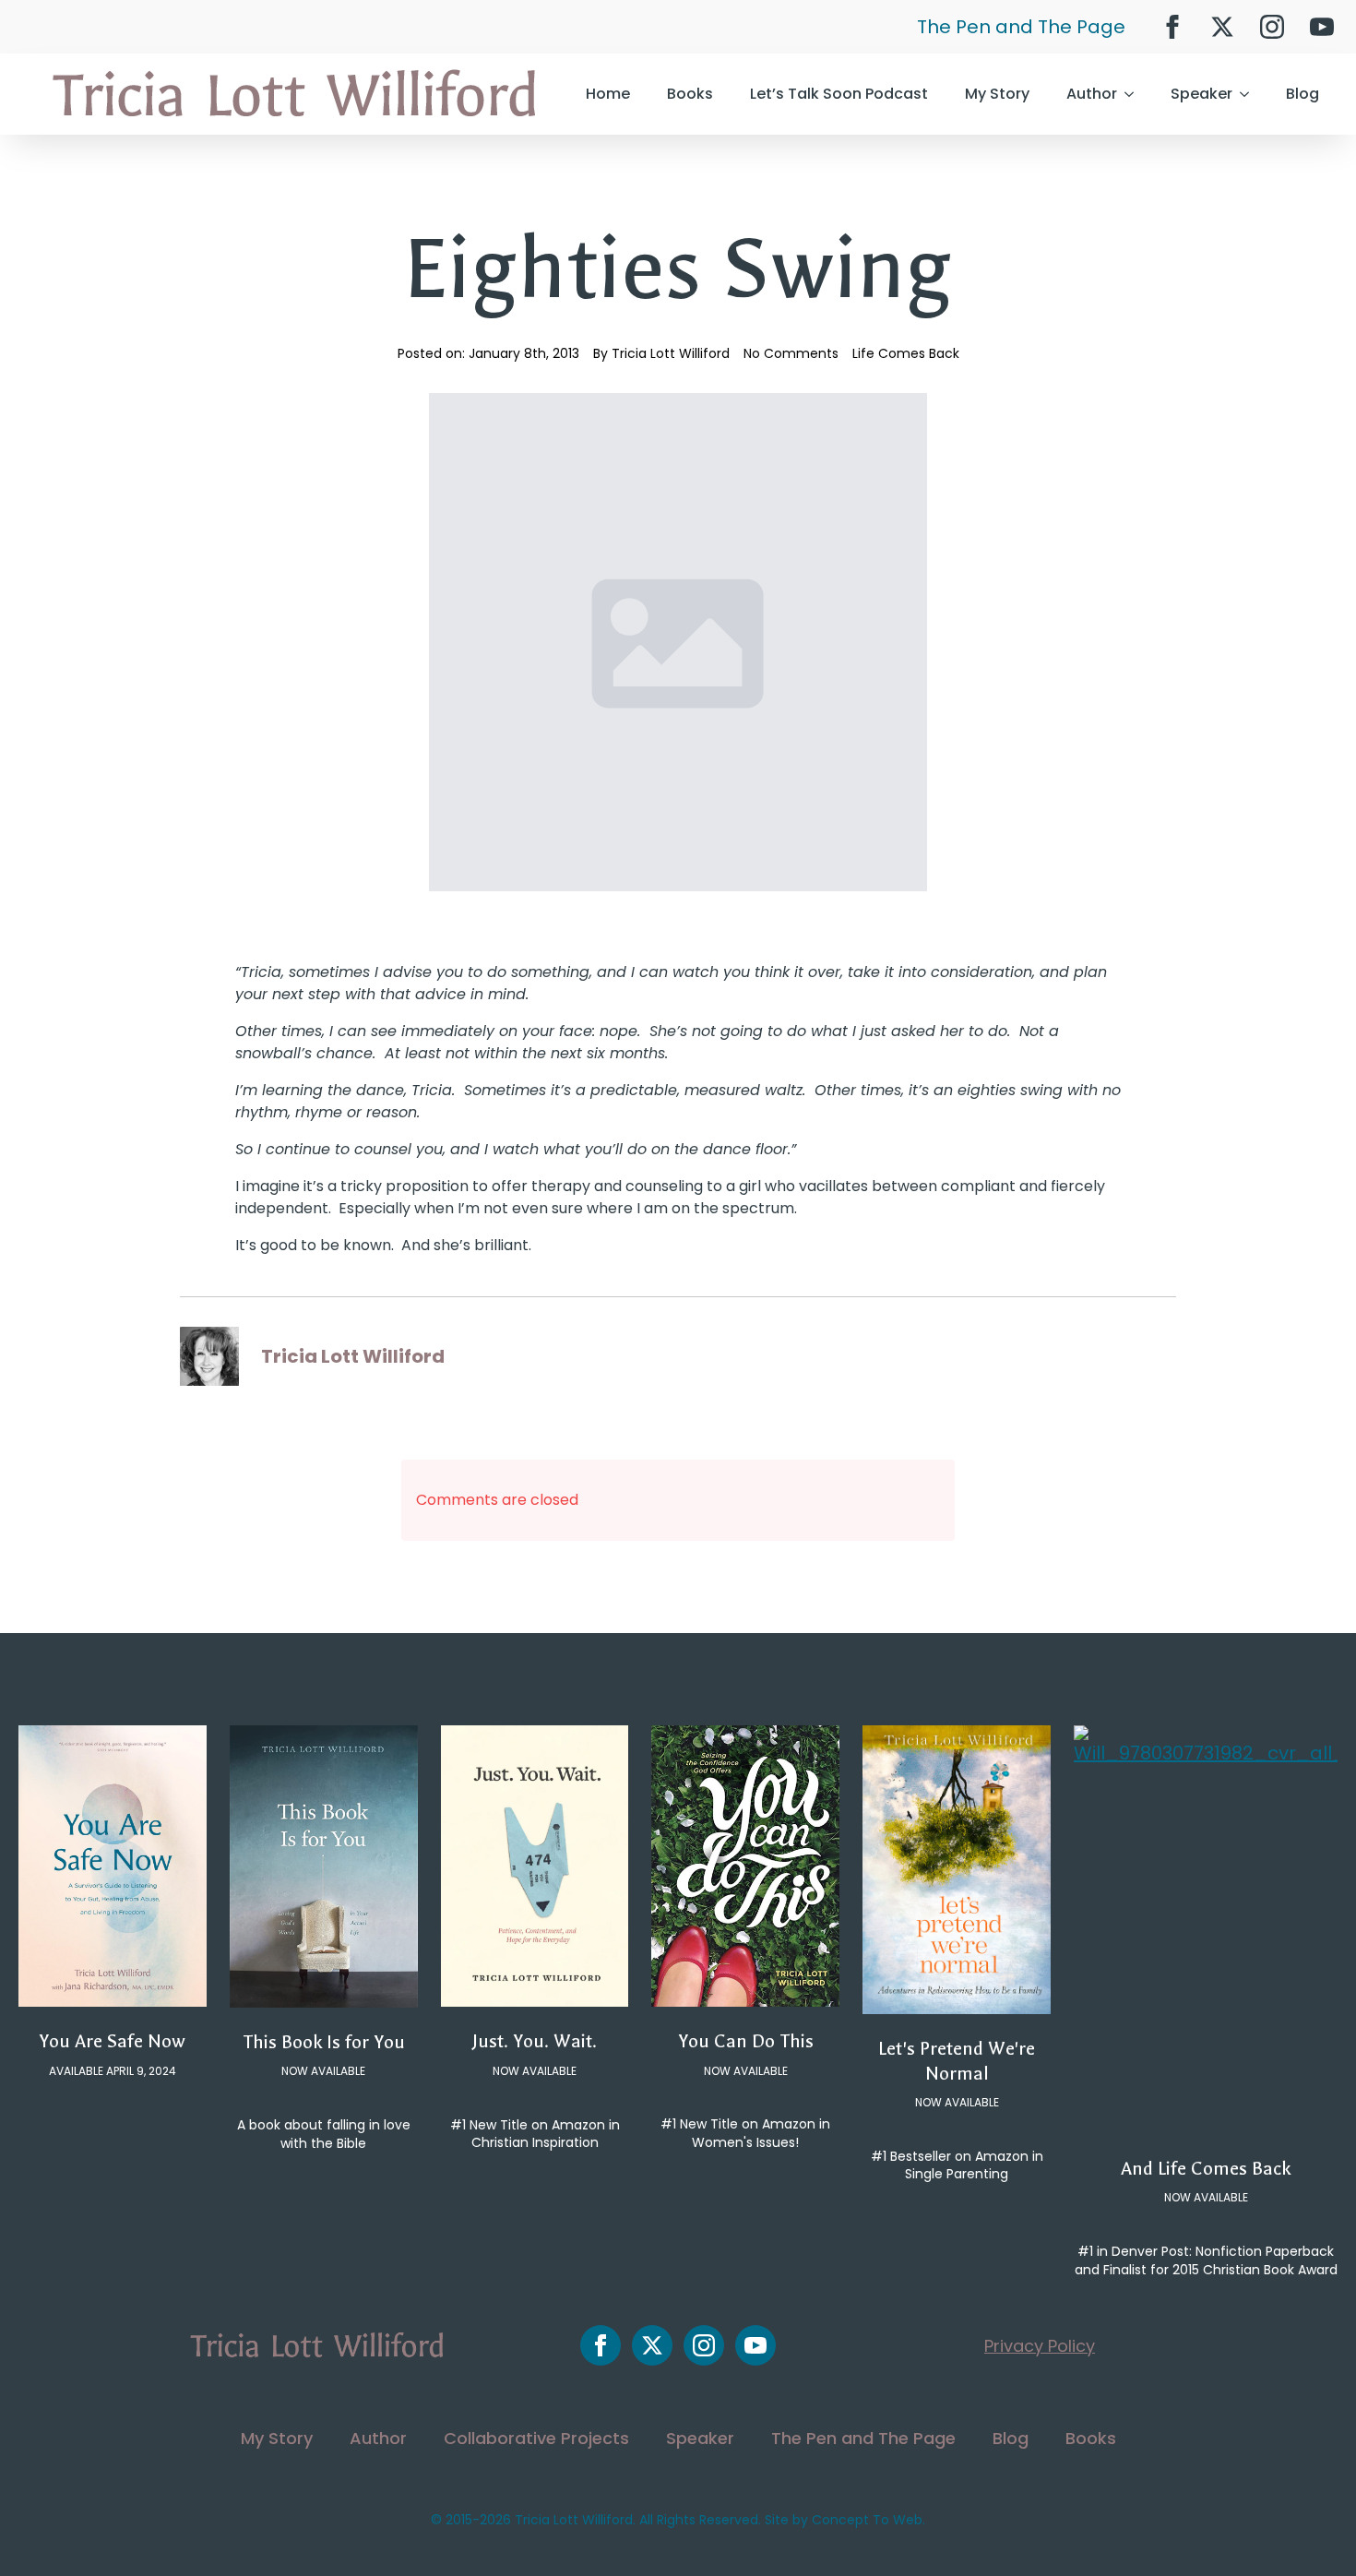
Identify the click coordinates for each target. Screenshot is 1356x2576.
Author (1092, 94)
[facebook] (1172, 27)
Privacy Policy (1040, 2346)
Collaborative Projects (536, 2438)
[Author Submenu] (1135, 94)
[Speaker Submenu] (1250, 94)
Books (690, 94)
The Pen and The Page (1021, 27)
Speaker (1201, 94)
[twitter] (1222, 27)
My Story (997, 94)
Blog (1302, 94)
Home (608, 94)
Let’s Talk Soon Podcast (839, 94)
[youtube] (1322, 27)
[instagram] (1272, 27)
